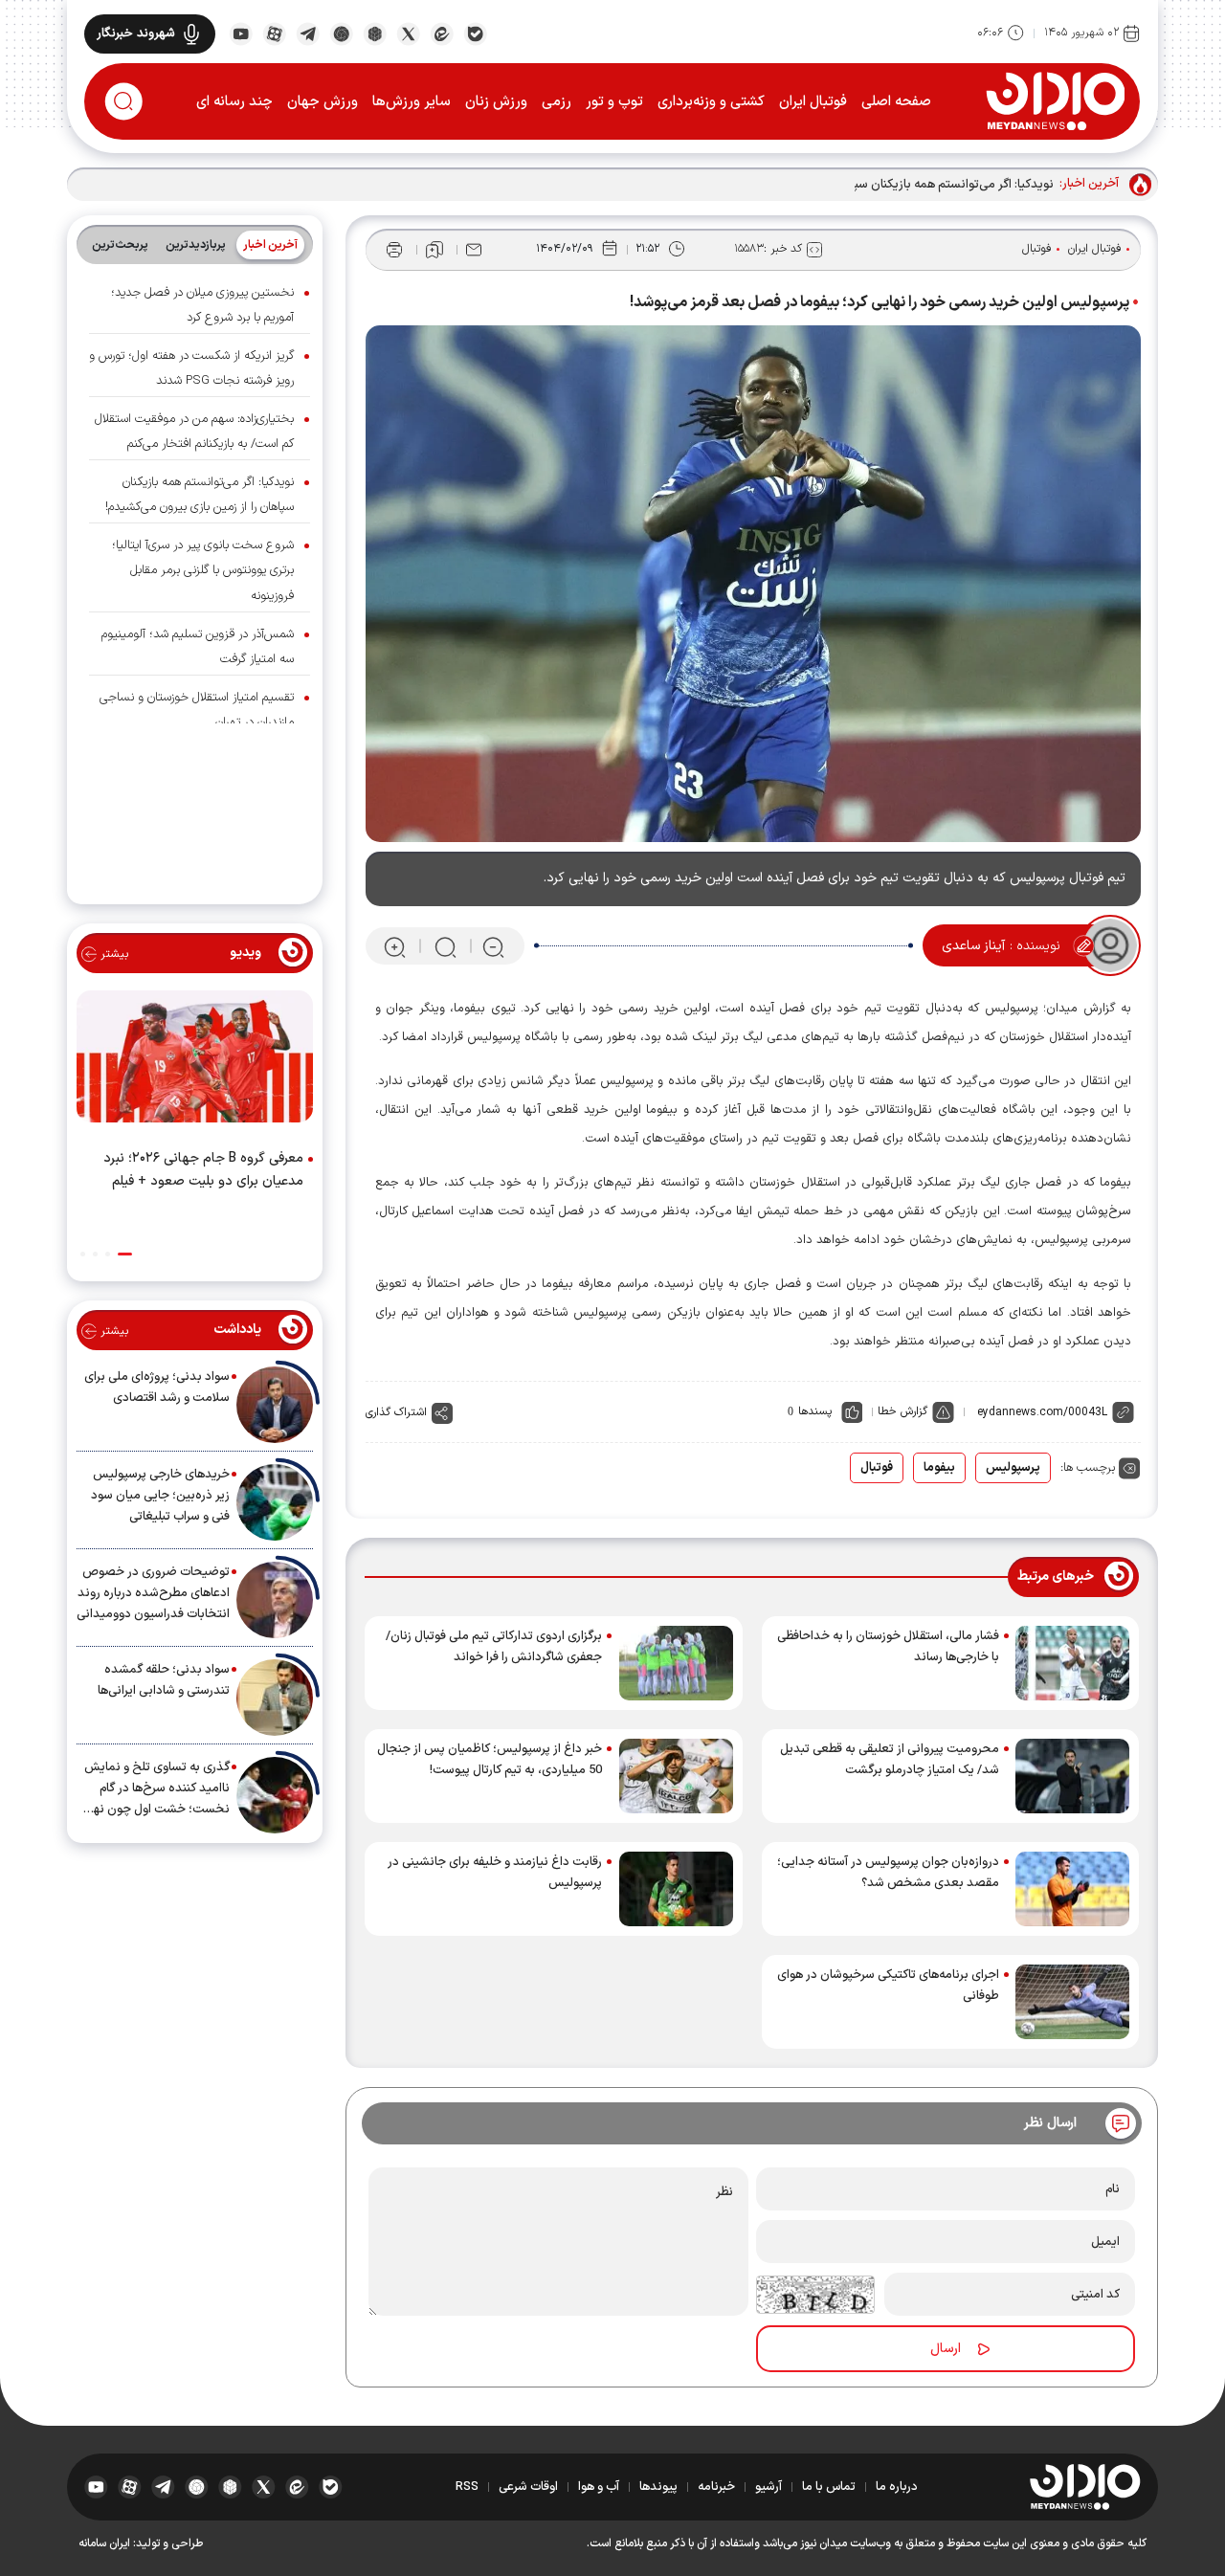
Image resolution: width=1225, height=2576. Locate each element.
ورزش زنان (496, 102)
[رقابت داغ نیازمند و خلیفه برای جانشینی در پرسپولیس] (676, 1889)
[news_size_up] (395, 946)
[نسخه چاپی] (394, 250)
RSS (467, 2487)
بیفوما (939, 1468)
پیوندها (658, 2487)
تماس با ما (829, 2487)
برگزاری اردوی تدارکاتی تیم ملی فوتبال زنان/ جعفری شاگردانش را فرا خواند (494, 1647)
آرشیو (768, 2487)
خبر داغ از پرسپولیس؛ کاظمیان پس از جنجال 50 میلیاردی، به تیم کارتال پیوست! (490, 1760)
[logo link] (1055, 100)
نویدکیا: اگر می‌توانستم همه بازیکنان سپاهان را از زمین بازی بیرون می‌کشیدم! (860, 185)
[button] (125, 1254)
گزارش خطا (902, 1411)
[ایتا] (442, 33)
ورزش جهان (323, 102)
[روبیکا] (375, 33)
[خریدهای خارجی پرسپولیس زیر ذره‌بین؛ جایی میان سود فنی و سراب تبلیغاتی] (275, 1502)
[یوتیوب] (241, 33)
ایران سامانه (104, 2543)
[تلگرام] (308, 33)
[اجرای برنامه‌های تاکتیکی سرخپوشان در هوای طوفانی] (1072, 2002)
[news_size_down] (493, 946)
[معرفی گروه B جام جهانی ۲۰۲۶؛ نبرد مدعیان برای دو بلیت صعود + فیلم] (195, 1060)
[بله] (475, 33)
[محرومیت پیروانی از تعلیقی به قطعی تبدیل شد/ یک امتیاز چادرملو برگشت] (1072, 1776)
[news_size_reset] (444, 946)
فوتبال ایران (813, 102)
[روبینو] (341, 33)
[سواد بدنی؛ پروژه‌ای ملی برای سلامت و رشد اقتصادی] (275, 1405)
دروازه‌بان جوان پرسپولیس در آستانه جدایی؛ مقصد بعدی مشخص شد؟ (888, 1873)
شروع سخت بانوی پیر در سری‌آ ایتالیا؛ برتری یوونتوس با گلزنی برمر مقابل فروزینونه (203, 570)
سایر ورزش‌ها (412, 102)
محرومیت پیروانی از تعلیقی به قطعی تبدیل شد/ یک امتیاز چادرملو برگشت (890, 1760)
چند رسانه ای (234, 102)
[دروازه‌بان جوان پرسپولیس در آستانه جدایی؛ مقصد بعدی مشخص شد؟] (1072, 1889)
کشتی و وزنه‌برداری (711, 102)
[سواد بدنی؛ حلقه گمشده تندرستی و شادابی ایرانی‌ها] (275, 1698)
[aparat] (274, 33)
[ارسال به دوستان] (474, 250)
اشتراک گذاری (396, 1412)
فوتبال (1037, 249)
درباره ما (897, 2487)
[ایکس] (408, 33)
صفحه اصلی (896, 102)
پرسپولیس (1013, 1468)
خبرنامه (716, 2487)
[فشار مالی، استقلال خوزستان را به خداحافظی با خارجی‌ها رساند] (1072, 1663)
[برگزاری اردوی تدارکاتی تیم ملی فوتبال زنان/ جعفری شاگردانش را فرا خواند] (676, 1663)
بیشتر (112, 954)
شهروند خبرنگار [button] (136, 33)
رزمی (557, 102)
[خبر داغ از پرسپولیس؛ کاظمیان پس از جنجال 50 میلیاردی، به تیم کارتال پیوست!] (676, 1776)
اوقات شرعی (528, 2487)
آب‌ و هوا (599, 2487)
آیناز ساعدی (973, 946)
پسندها (815, 1411)
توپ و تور (614, 102)
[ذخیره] (434, 250)
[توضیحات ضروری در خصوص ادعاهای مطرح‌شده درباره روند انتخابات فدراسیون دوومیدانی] (275, 1600)
